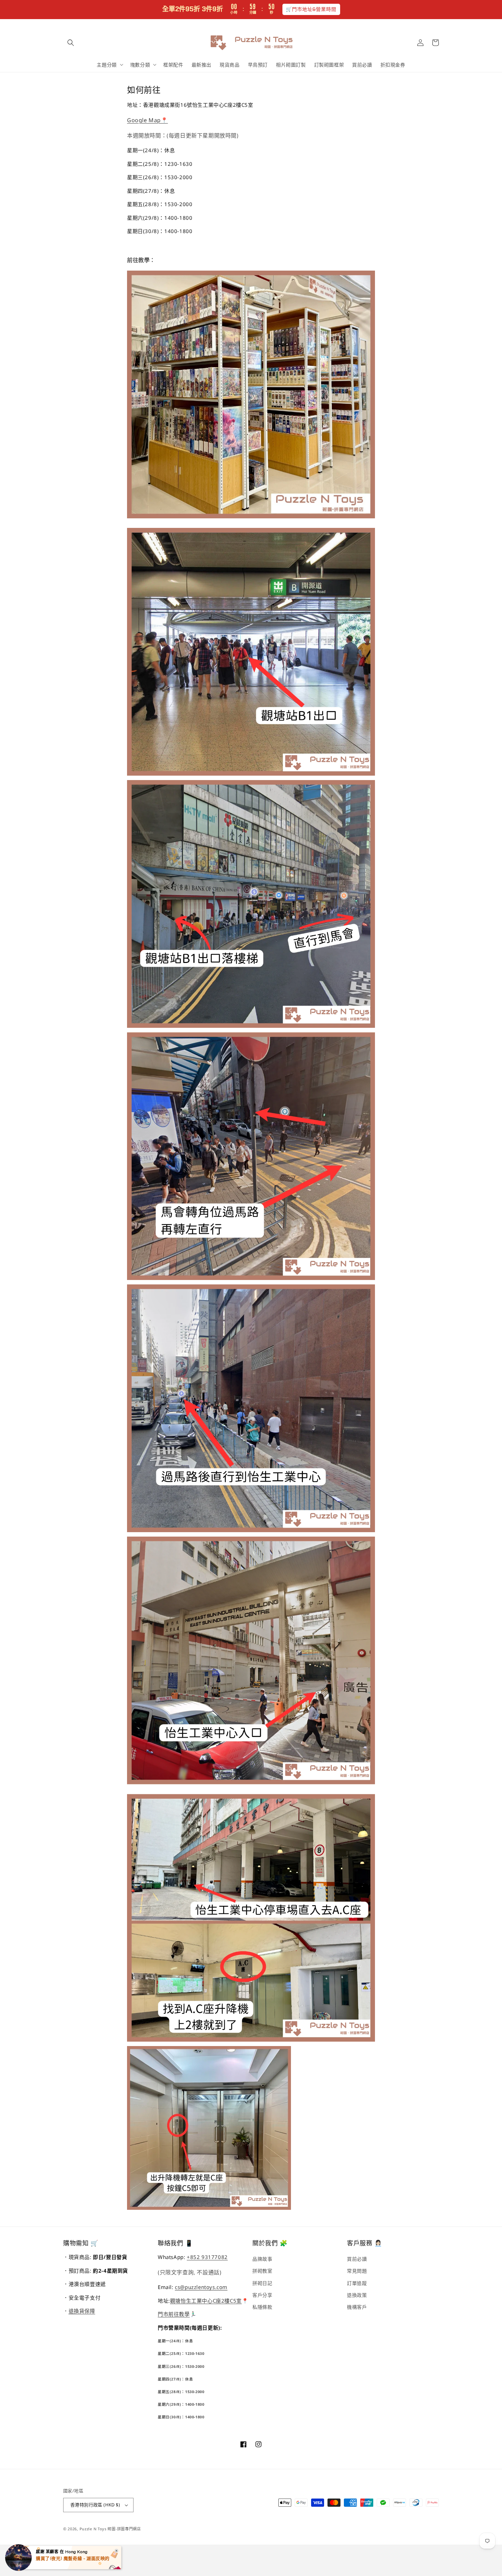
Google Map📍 (148, 120)
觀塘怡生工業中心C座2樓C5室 (206, 2301)
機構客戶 (357, 2307)
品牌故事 (262, 2259)
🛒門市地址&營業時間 (311, 9)
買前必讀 (357, 2259)
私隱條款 (262, 2307)
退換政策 (357, 2295)
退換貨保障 (82, 2311)
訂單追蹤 (357, 2283)
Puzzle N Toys (93, 2529)
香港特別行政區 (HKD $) (95, 2505)
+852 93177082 (207, 2257)
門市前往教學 (174, 2314)
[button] (71, 43)
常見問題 (357, 2271)
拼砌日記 (262, 2283)
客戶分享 (262, 2295)
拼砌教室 (262, 2271)
